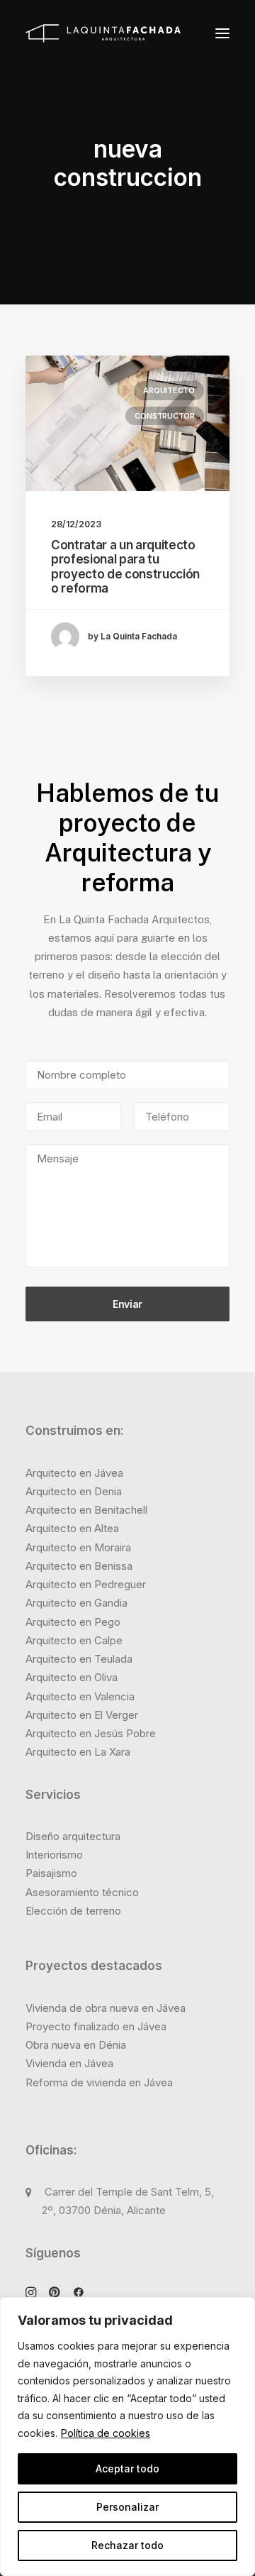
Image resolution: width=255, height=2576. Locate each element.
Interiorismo (54, 1855)
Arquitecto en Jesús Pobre (91, 1733)
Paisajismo (51, 1873)
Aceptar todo (127, 2468)
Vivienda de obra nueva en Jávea (106, 2008)
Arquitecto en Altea (72, 1528)
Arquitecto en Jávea (74, 1473)
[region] (127, 2437)
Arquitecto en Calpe (74, 1640)
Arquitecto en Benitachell (86, 1510)
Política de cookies (106, 2433)
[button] (222, 33)
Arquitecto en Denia (74, 1491)
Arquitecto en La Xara (78, 1752)
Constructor (165, 416)
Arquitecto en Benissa (79, 1566)
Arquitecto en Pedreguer (86, 1584)
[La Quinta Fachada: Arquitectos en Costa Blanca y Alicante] (103, 33)
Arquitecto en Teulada (79, 1659)
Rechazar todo (127, 2545)
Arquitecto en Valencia (80, 1696)
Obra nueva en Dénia (76, 2045)
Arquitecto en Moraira (78, 1547)
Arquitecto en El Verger (82, 1715)
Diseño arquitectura (73, 1836)
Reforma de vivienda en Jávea (99, 2082)
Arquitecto (169, 390)
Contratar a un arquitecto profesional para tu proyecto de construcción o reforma (125, 567)
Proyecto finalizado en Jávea (96, 2026)
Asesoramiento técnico (82, 1892)
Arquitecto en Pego (73, 1622)
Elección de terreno (73, 1911)
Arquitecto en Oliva (72, 1677)
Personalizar (127, 2507)
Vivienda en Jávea (69, 2063)
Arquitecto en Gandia (76, 1603)
